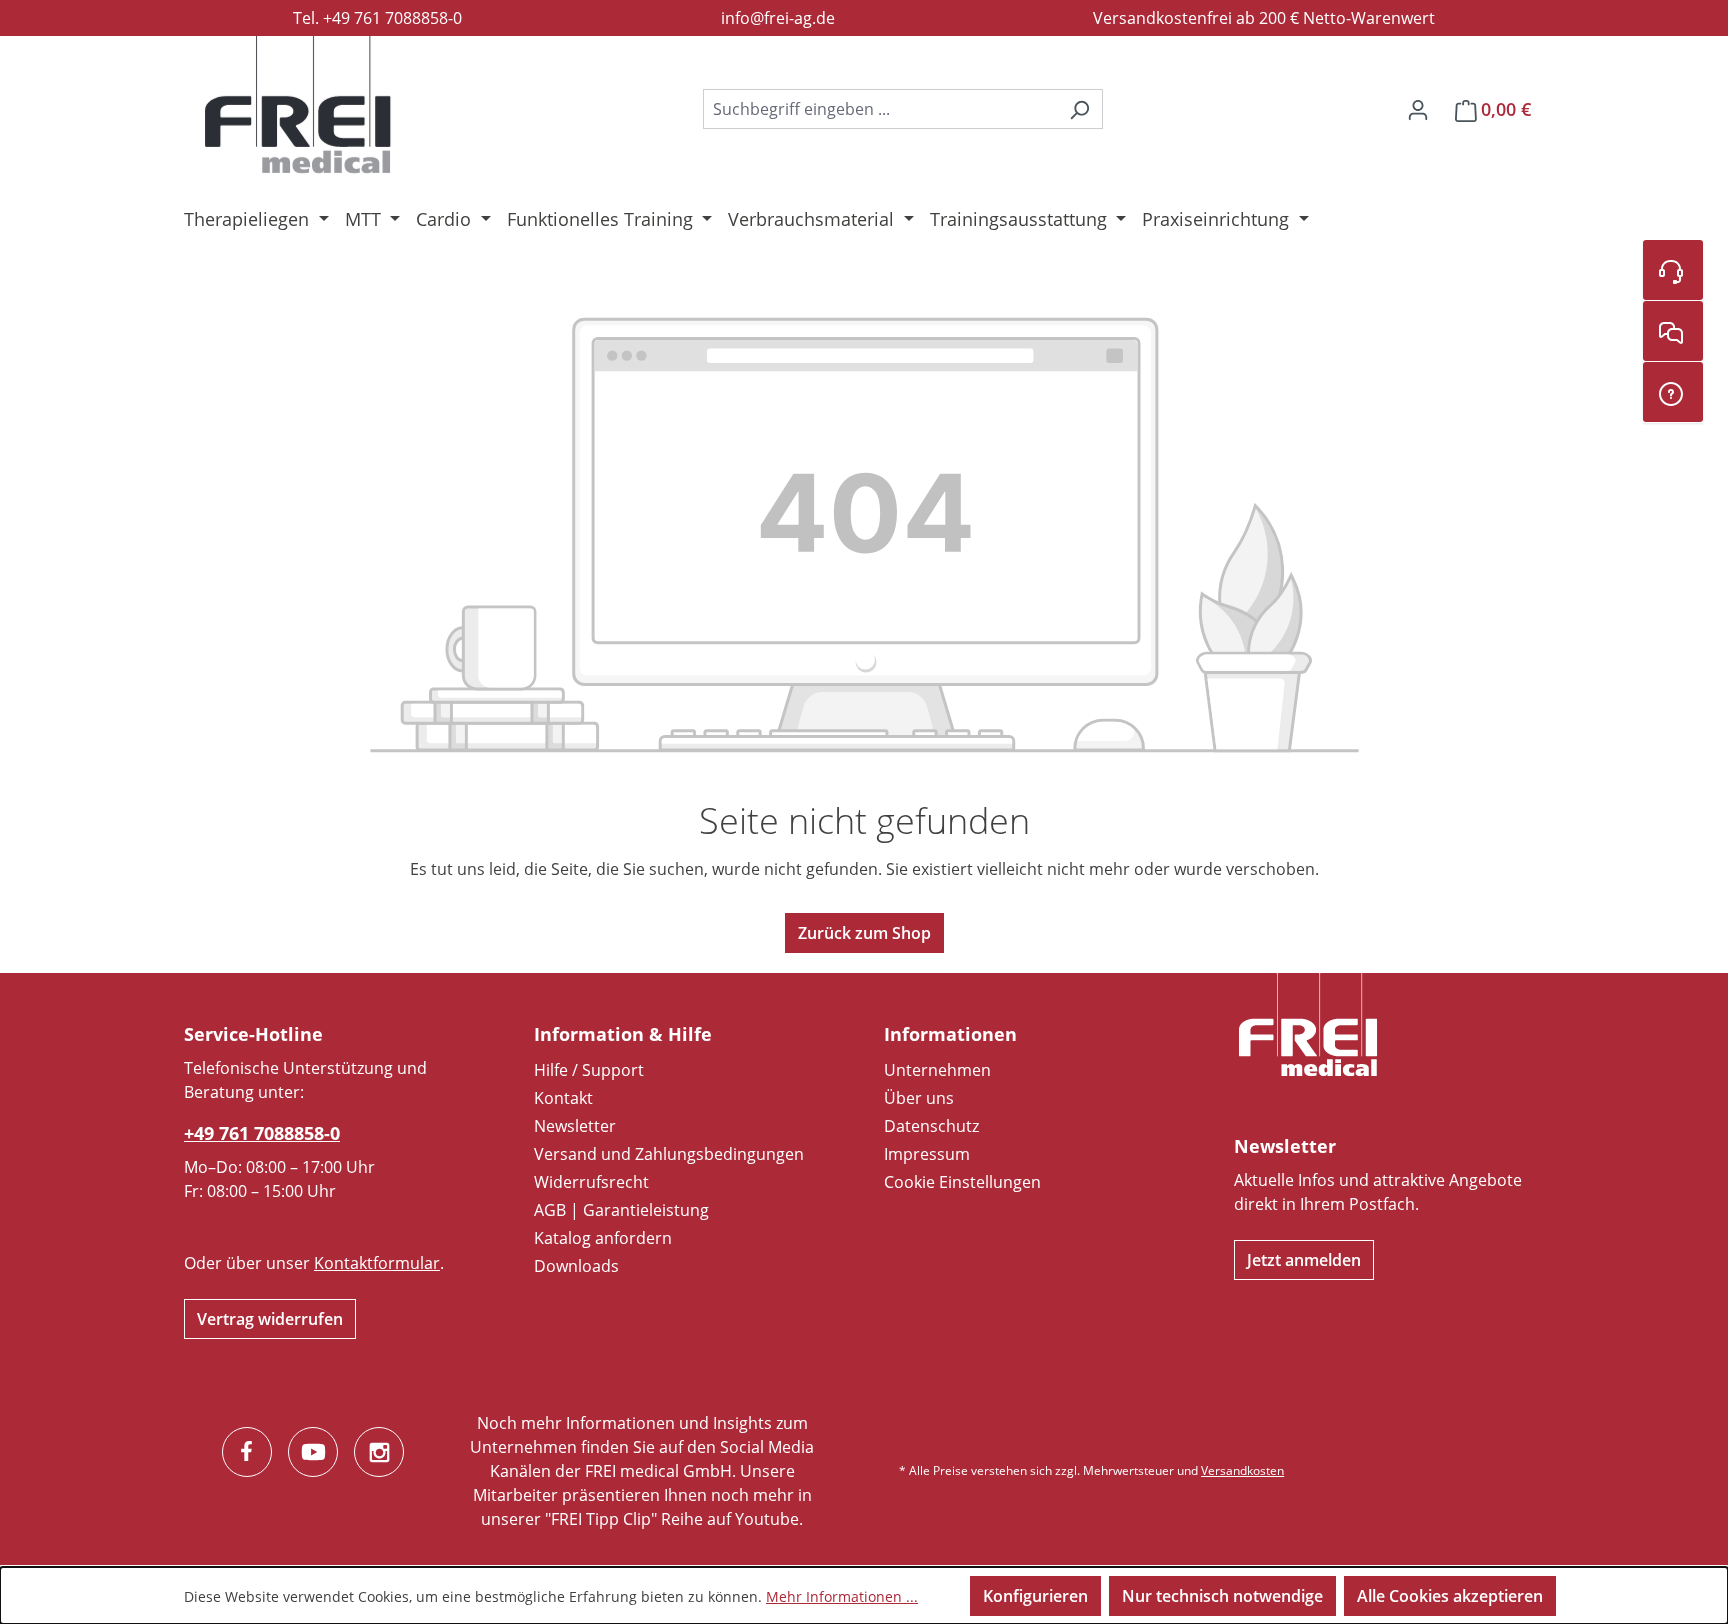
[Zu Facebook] (247, 1452)
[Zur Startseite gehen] (298, 105)
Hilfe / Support (589, 1070)
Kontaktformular (377, 1263)
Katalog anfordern (603, 1238)
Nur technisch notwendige (1222, 1596)
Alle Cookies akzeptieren (1450, 1596)
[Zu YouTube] (313, 1452)
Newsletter (575, 1126)
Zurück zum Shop (864, 933)
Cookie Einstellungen (962, 1182)
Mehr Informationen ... (842, 1596)
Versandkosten (1242, 1470)
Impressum (927, 1154)
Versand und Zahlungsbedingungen (669, 1154)
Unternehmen (937, 1070)
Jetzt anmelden (1304, 1260)
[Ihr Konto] (1418, 109)
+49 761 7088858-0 (262, 1133)
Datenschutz (931, 1126)
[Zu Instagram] (379, 1452)
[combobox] (880, 109)
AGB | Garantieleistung (621, 1210)
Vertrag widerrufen (270, 1319)
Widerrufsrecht (591, 1182)
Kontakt (563, 1098)
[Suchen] (1079, 109)
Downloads (576, 1266)
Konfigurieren (1035, 1596)
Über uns (919, 1098)
